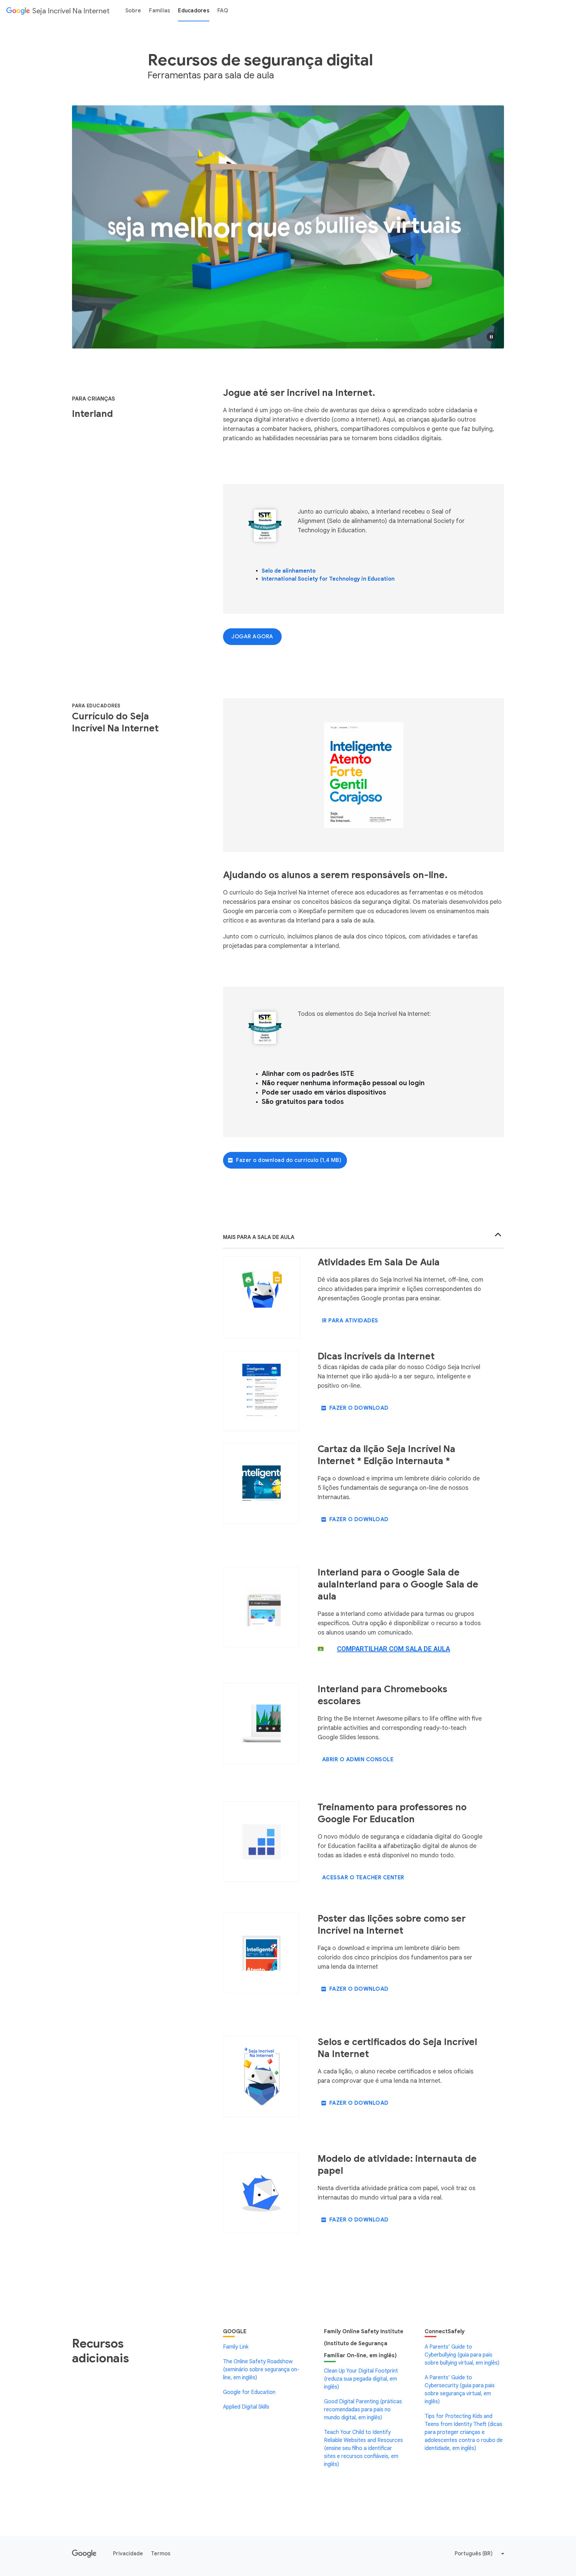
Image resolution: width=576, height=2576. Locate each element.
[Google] (84, 2554)
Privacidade (128, 2554)
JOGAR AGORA (252, 637)
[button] (491, 337)
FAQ (223, 11)
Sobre (133, 11)
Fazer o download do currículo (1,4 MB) (289, 1160)
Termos (161, 2554)
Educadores (194, 11)
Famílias (159, 11)
